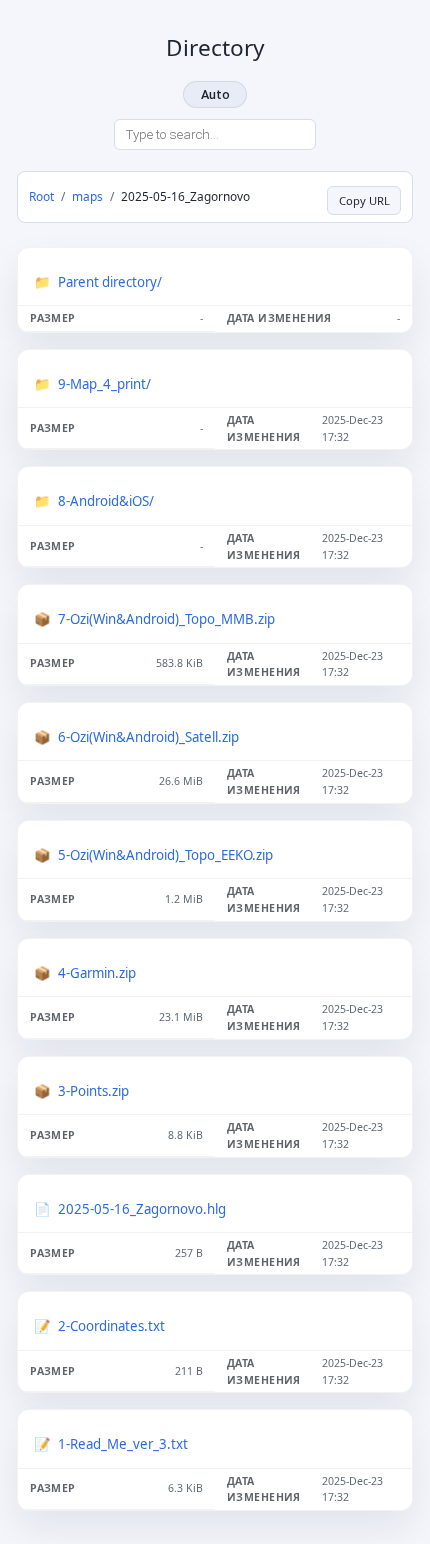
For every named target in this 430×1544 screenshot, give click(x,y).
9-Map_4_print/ (104, 384)
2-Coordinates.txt (111, 1326)
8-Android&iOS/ (106, 501)
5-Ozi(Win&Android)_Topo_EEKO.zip (165, 855)
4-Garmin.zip (97, 973)
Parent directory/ (110, 282)
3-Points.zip (93, 1091)
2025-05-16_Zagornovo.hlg (142, 1209)
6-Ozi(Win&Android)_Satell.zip (148, 737)
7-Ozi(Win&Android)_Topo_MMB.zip (166, 619)
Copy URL (364, 200)
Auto (215, 94)
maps (87, 196)
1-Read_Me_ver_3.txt (123, 1444)
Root (41, 196)
